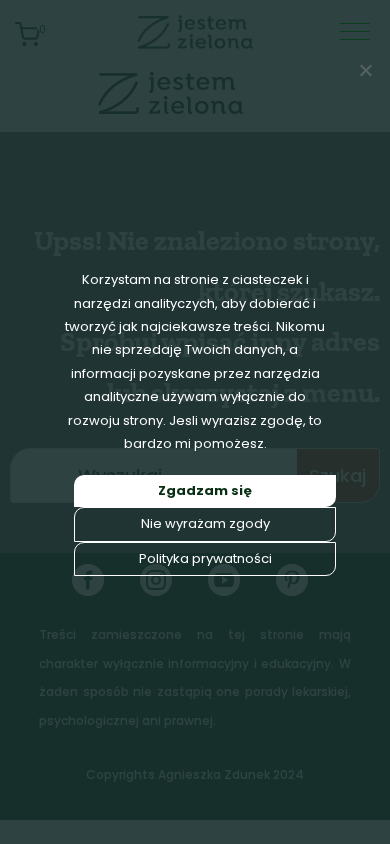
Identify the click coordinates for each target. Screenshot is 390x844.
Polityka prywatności (205, 558)
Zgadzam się (205, 490)
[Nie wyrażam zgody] (365, 70)
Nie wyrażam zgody (205, 523)
